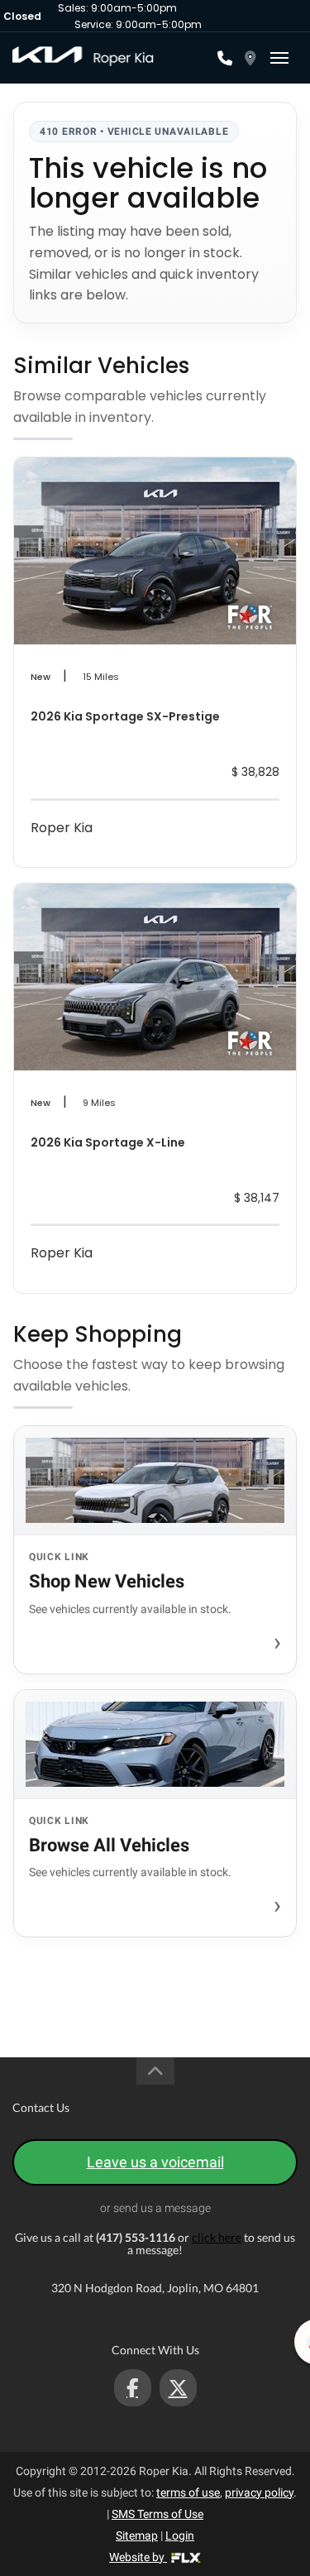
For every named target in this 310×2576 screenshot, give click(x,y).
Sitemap (137, 2535)
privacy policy (259, 2492)
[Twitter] (178, 2388)
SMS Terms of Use (157, 2514)
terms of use (188, 2492)
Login (180, 2535)
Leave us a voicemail (155, 2162)
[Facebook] (133, 2388)
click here (217, 2237)
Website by (138, 2557)
